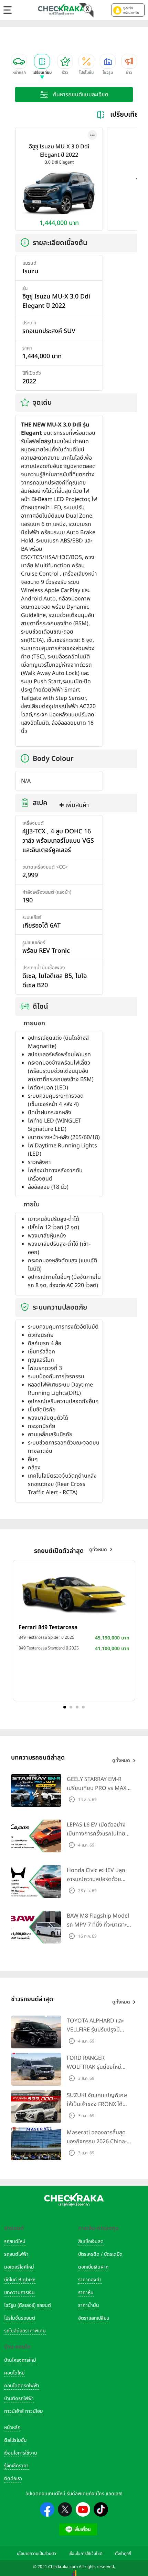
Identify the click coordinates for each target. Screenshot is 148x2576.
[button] (128, 10)
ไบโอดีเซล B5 (55, 976)
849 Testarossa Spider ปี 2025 (46, 1637)
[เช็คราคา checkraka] (62, 10)
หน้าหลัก (12, 2427)
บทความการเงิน (19, 2293)
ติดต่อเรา (13, 2479)
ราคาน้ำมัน (89, 2305)
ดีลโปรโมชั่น (15, 2440)
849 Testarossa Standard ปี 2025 (49, 1648)
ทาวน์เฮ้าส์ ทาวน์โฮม (24, 2411)
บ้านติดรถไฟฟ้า (19, 2398)
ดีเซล (29, 976)
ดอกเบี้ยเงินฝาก (93, 2267)
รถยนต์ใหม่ (15, 2241)
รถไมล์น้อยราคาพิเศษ (25, 2331)
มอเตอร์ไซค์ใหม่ (19, 2267)
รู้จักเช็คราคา (16, 2466)
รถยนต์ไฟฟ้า (16, 2254)
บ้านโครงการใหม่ (20, 2360)
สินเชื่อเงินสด (91, 2241)
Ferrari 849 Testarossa (48, 1627)
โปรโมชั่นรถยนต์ (20, 2318)
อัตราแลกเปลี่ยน (94, 2318)
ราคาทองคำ (90, 2280)
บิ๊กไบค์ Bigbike (20, 2280)
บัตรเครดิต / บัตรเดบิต (100, 2254)
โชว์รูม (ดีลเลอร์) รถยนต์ (28, 2305)
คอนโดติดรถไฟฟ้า (22, 2386)
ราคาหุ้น (86, 2293)
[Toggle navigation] (8, 10)
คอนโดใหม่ (14, 2373)
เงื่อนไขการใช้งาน (21, 2453)
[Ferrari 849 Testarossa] (74, 1593)
